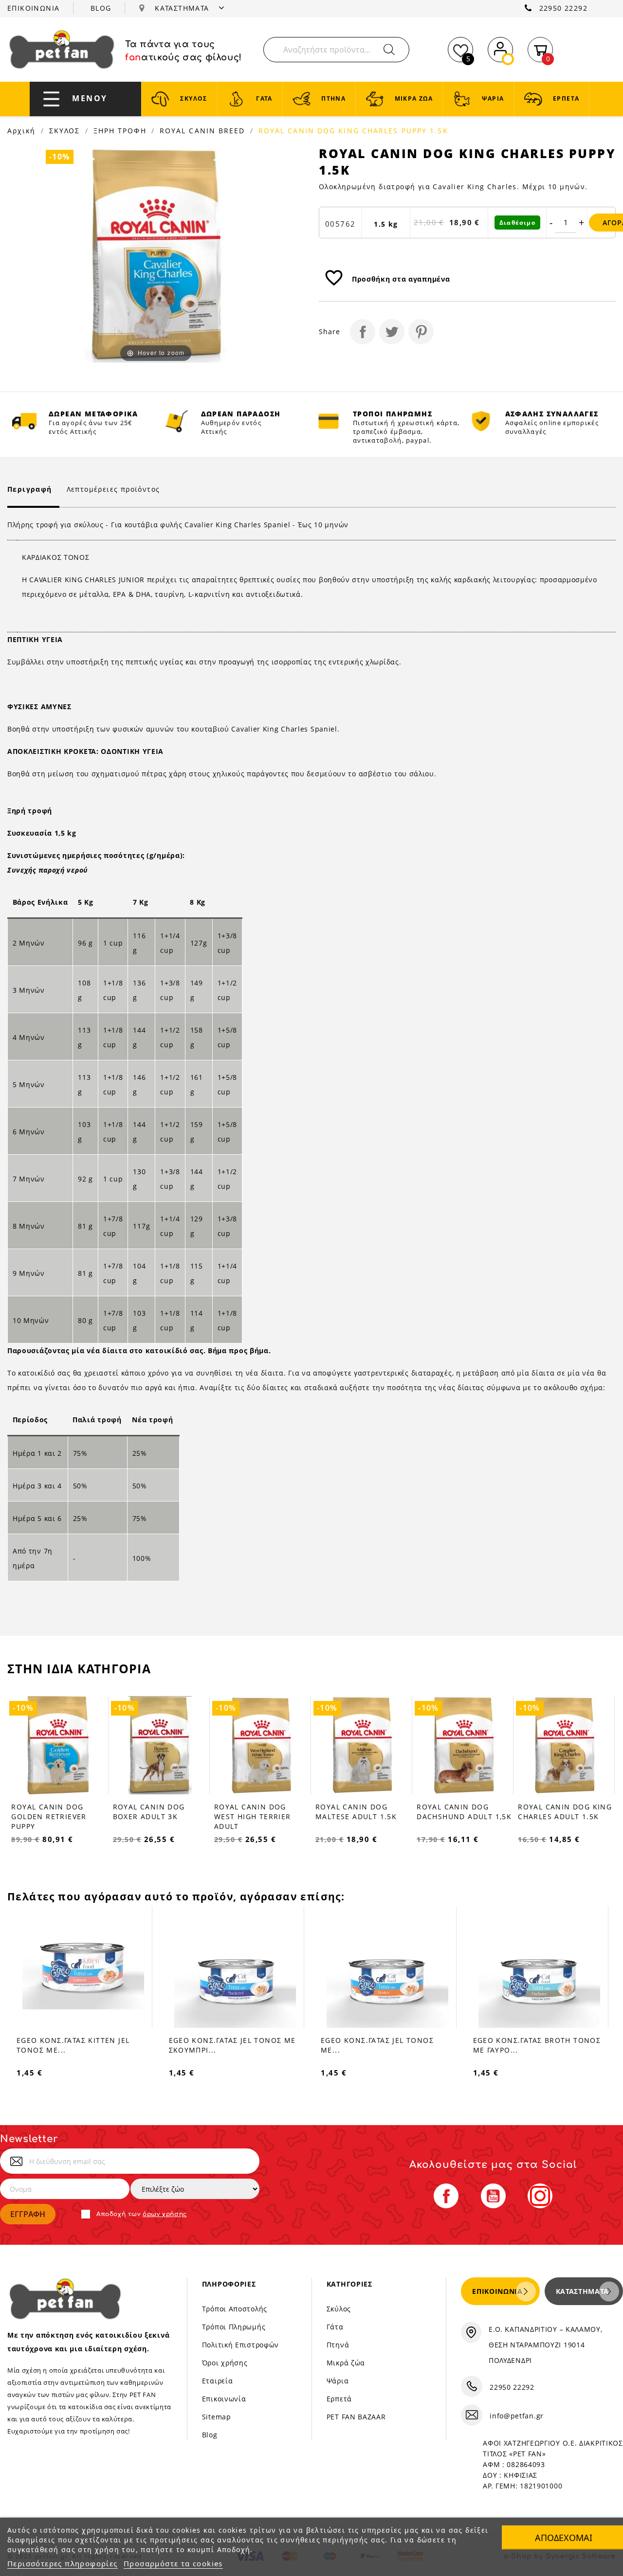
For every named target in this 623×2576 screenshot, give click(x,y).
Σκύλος (339, 2309)
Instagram (540, 2196)
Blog (210, 2435)
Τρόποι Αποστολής (235, 2309)
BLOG (101, 8)
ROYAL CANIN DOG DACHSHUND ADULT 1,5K (362, 1812)
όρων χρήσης (165, 2214)
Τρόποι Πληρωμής (234, 2327)
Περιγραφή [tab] (30, 489)
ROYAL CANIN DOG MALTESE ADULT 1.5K (254, 1812)
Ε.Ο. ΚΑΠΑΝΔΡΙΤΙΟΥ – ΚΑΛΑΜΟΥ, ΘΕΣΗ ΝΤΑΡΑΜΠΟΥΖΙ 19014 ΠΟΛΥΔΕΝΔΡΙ (546, 2345)
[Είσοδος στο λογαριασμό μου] (500, 48)
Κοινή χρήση (363, 332)
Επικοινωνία (224, 2399)
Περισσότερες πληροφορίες (63, 2563)
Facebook (446, 2196)
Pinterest (421, 332)
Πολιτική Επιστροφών (240, 2345)
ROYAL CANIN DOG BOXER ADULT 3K (47, 1812)
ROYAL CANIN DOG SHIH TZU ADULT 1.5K (564, 1812)
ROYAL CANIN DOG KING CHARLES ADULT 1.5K (463, 1812)
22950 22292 (563, 8)
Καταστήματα (582, 2291)
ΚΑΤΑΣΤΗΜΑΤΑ (183, 8)
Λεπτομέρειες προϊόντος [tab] (113, 489)
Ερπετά (339, 2399)
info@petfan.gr (517, 2416)
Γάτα (335, 2327)
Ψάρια (338, 2381)
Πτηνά (338, 2345)
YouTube (493, 2196)
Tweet (392, 332)
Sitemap (217, 2417)
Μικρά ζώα (346, 2363)
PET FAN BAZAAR (356, 2417)
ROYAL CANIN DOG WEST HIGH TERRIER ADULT (151, 1816)
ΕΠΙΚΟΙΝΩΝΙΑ (33, 8)
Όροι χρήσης (225, 2363)
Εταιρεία (218, 2381)
